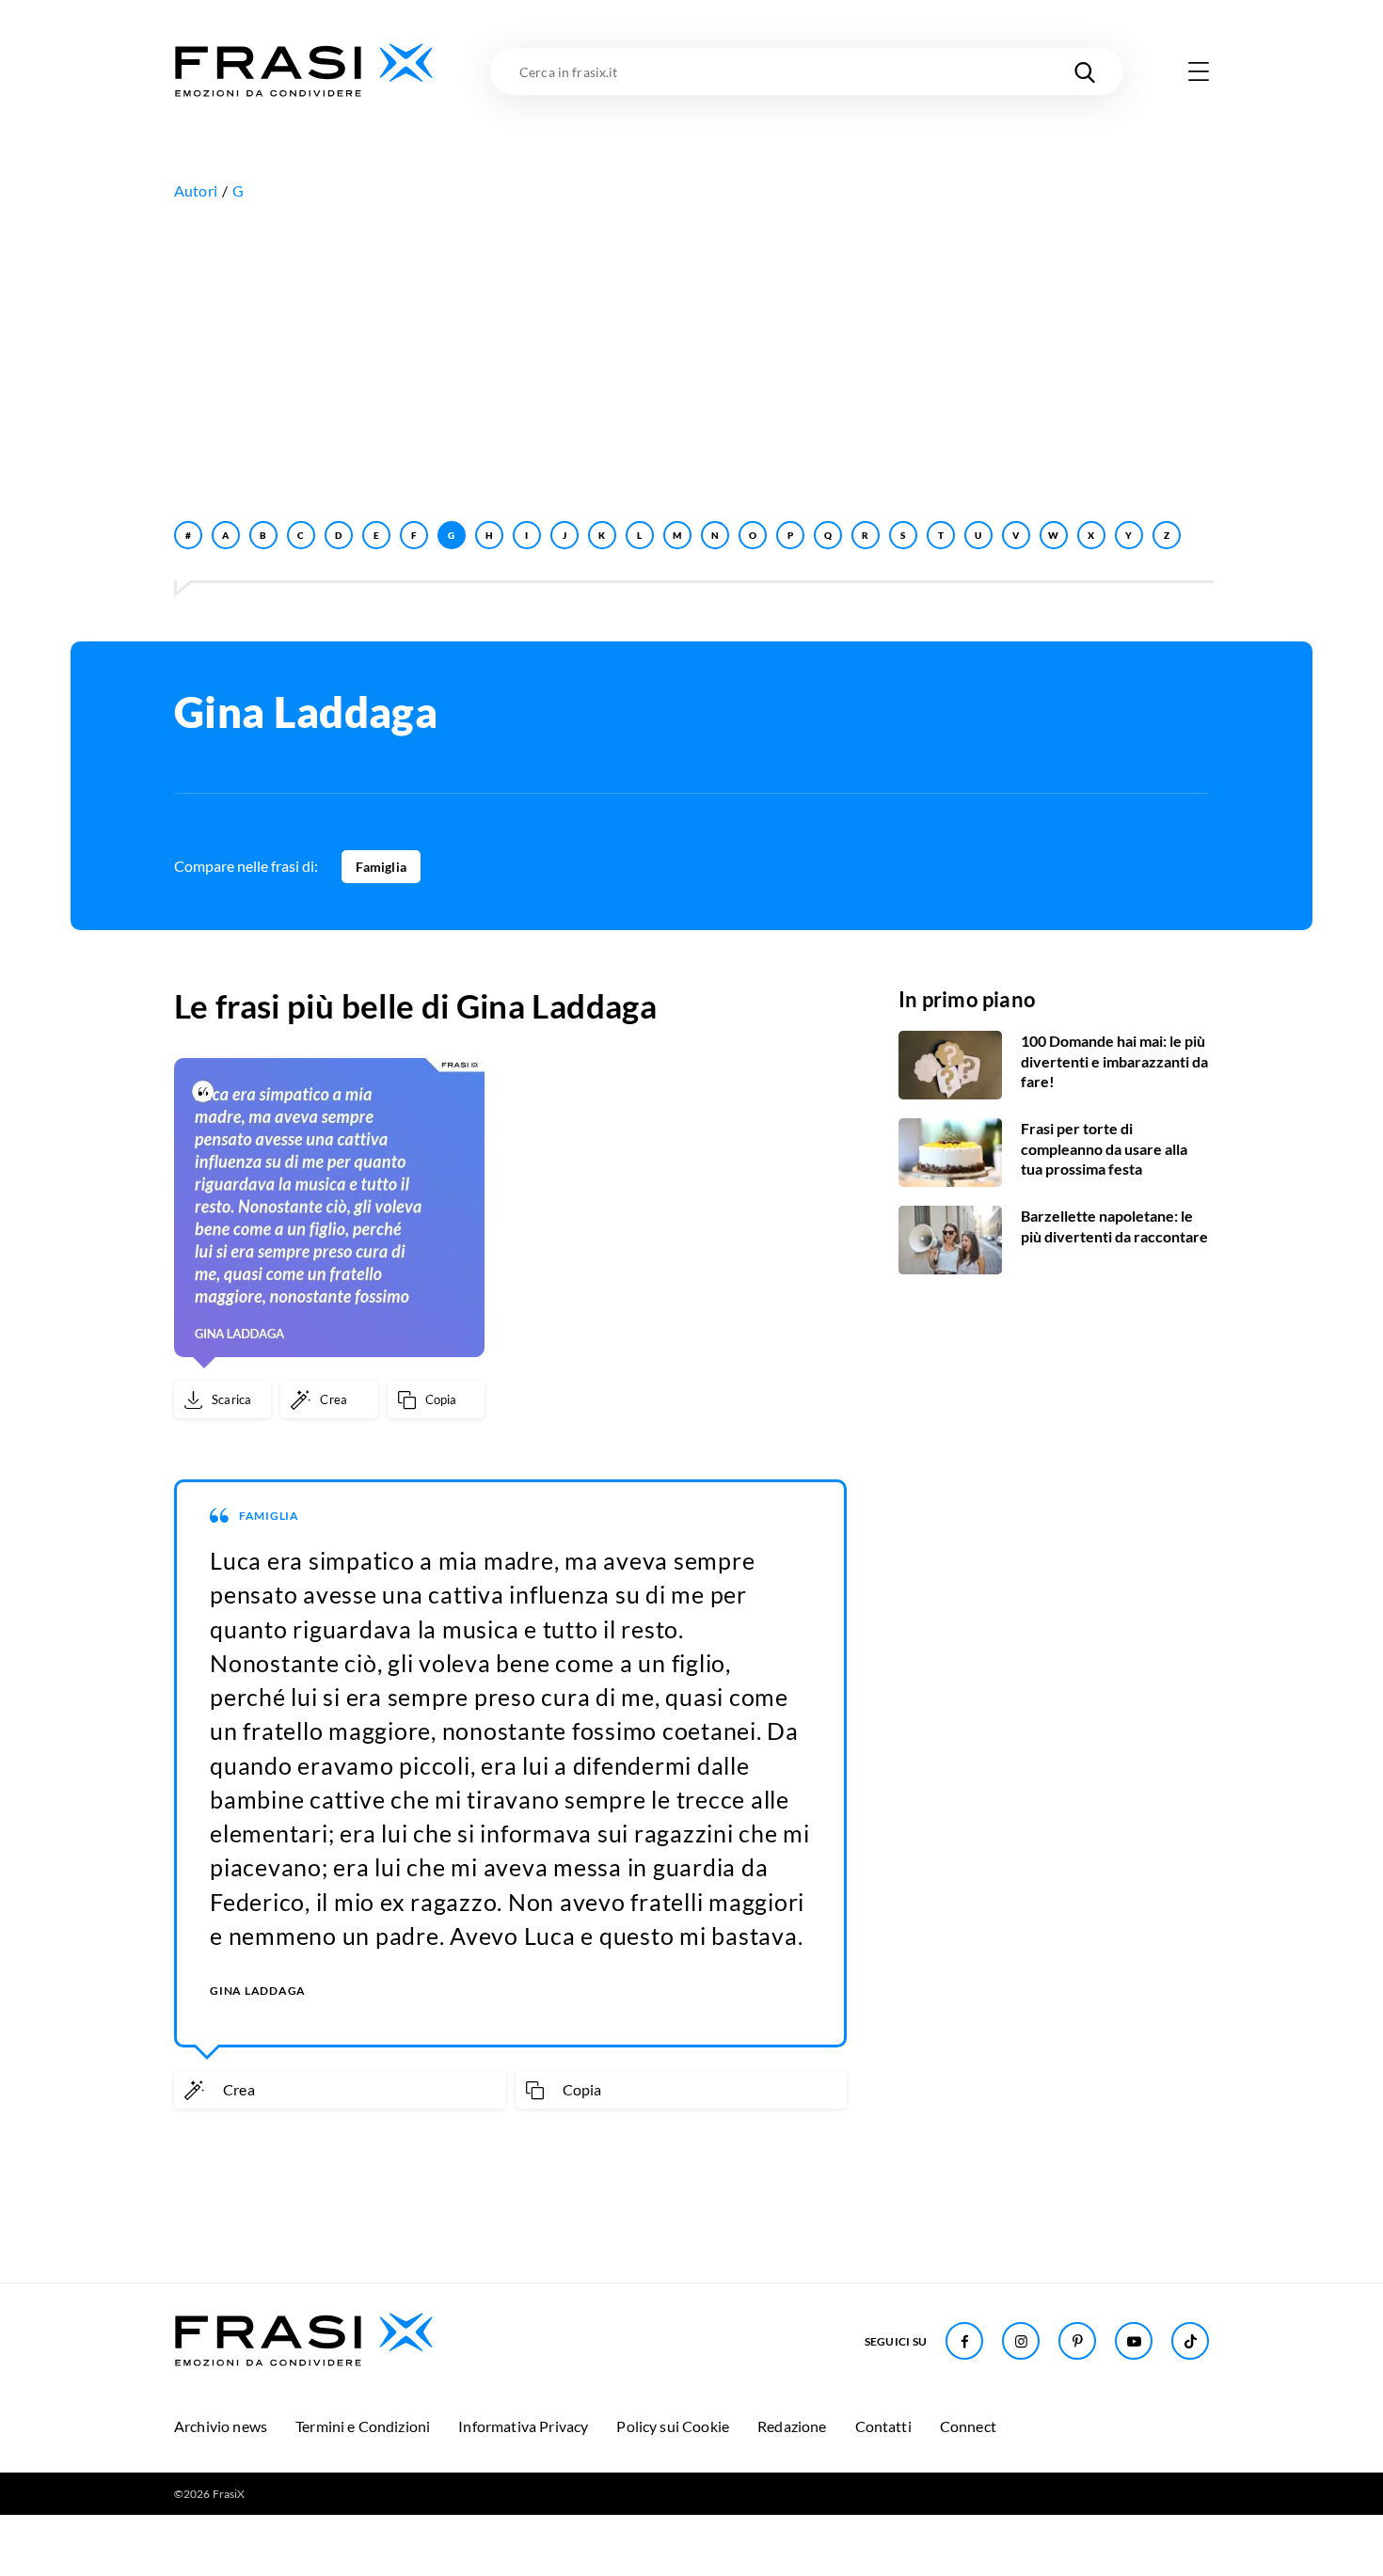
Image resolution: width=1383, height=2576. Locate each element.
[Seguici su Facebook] (964, 2341)
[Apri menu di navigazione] (1199, 71)
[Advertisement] (691, 356)
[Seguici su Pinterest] (1077, 2341)
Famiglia (381, 867)
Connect (968, 2426)
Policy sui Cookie (673, 2426)
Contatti (883, 2426)
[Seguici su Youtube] (1134, 2341)
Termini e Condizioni (363, 2426)
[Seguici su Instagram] (1021, 2341)
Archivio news (221, 2426)
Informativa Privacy (523, 2426)
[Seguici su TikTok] (1190, 2341)
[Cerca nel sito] (1085, 71)
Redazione (792, 2426)
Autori (196, 190)
